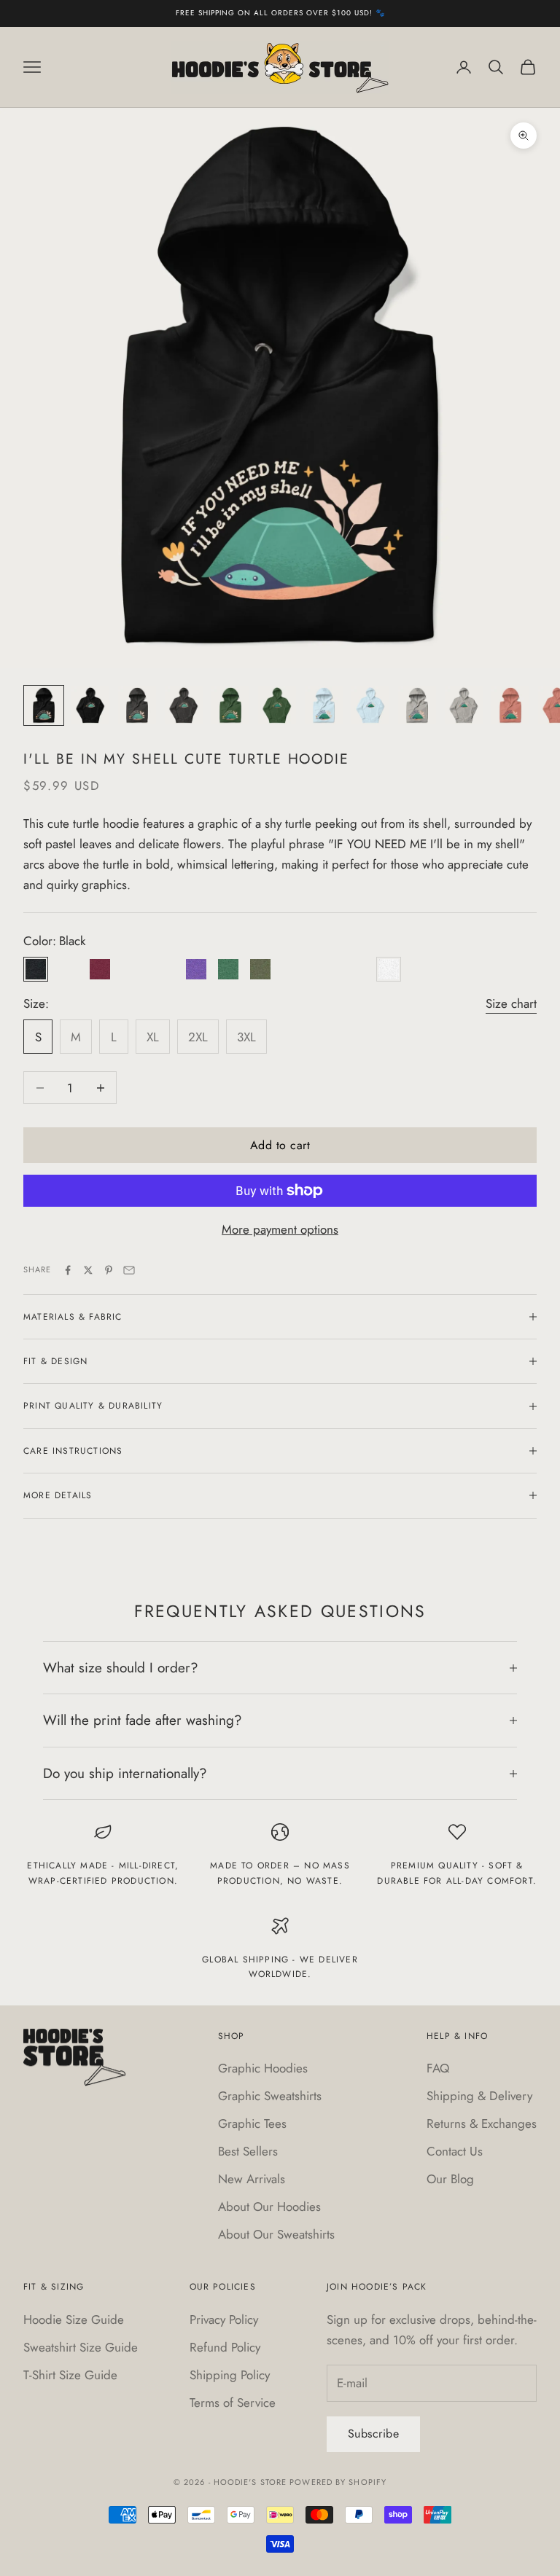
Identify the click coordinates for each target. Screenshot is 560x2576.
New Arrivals (252, 2179)
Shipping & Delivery (479, 2096)
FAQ (438, 2068)
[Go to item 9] (417, 705)
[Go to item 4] (184, 705)
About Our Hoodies (269, 2207)
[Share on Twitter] (88, 1270)
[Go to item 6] (277, 705)
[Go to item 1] (44, 705)
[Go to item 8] (370, 705)
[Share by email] (129, 1270)
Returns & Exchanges (482, 2123)
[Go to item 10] (464, 705)
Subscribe (373, 2434)
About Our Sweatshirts (276, 2234)
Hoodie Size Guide (74, 2319)
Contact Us (455, 2151)
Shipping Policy (230, 2375)
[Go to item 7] (324, 705)
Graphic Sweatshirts (270, 2096)
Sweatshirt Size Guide (81, 2347)
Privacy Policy (224, 2319)
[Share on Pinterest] (109, 1270)
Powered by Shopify (338, 2482)
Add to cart (280, 1145)
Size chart (511, 1003)
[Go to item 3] (137, 705)
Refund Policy (225, 2347)
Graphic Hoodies (263, 2068)
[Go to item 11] (510, 705)
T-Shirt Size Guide (70, 2375)
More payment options (280, 1229)
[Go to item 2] (90, 705)
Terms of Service (233, 2403)
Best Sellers (248, 2151)
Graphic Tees (252, 2123)
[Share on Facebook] (68, 1270)
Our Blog (450, 2179)
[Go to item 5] (230, 705)
